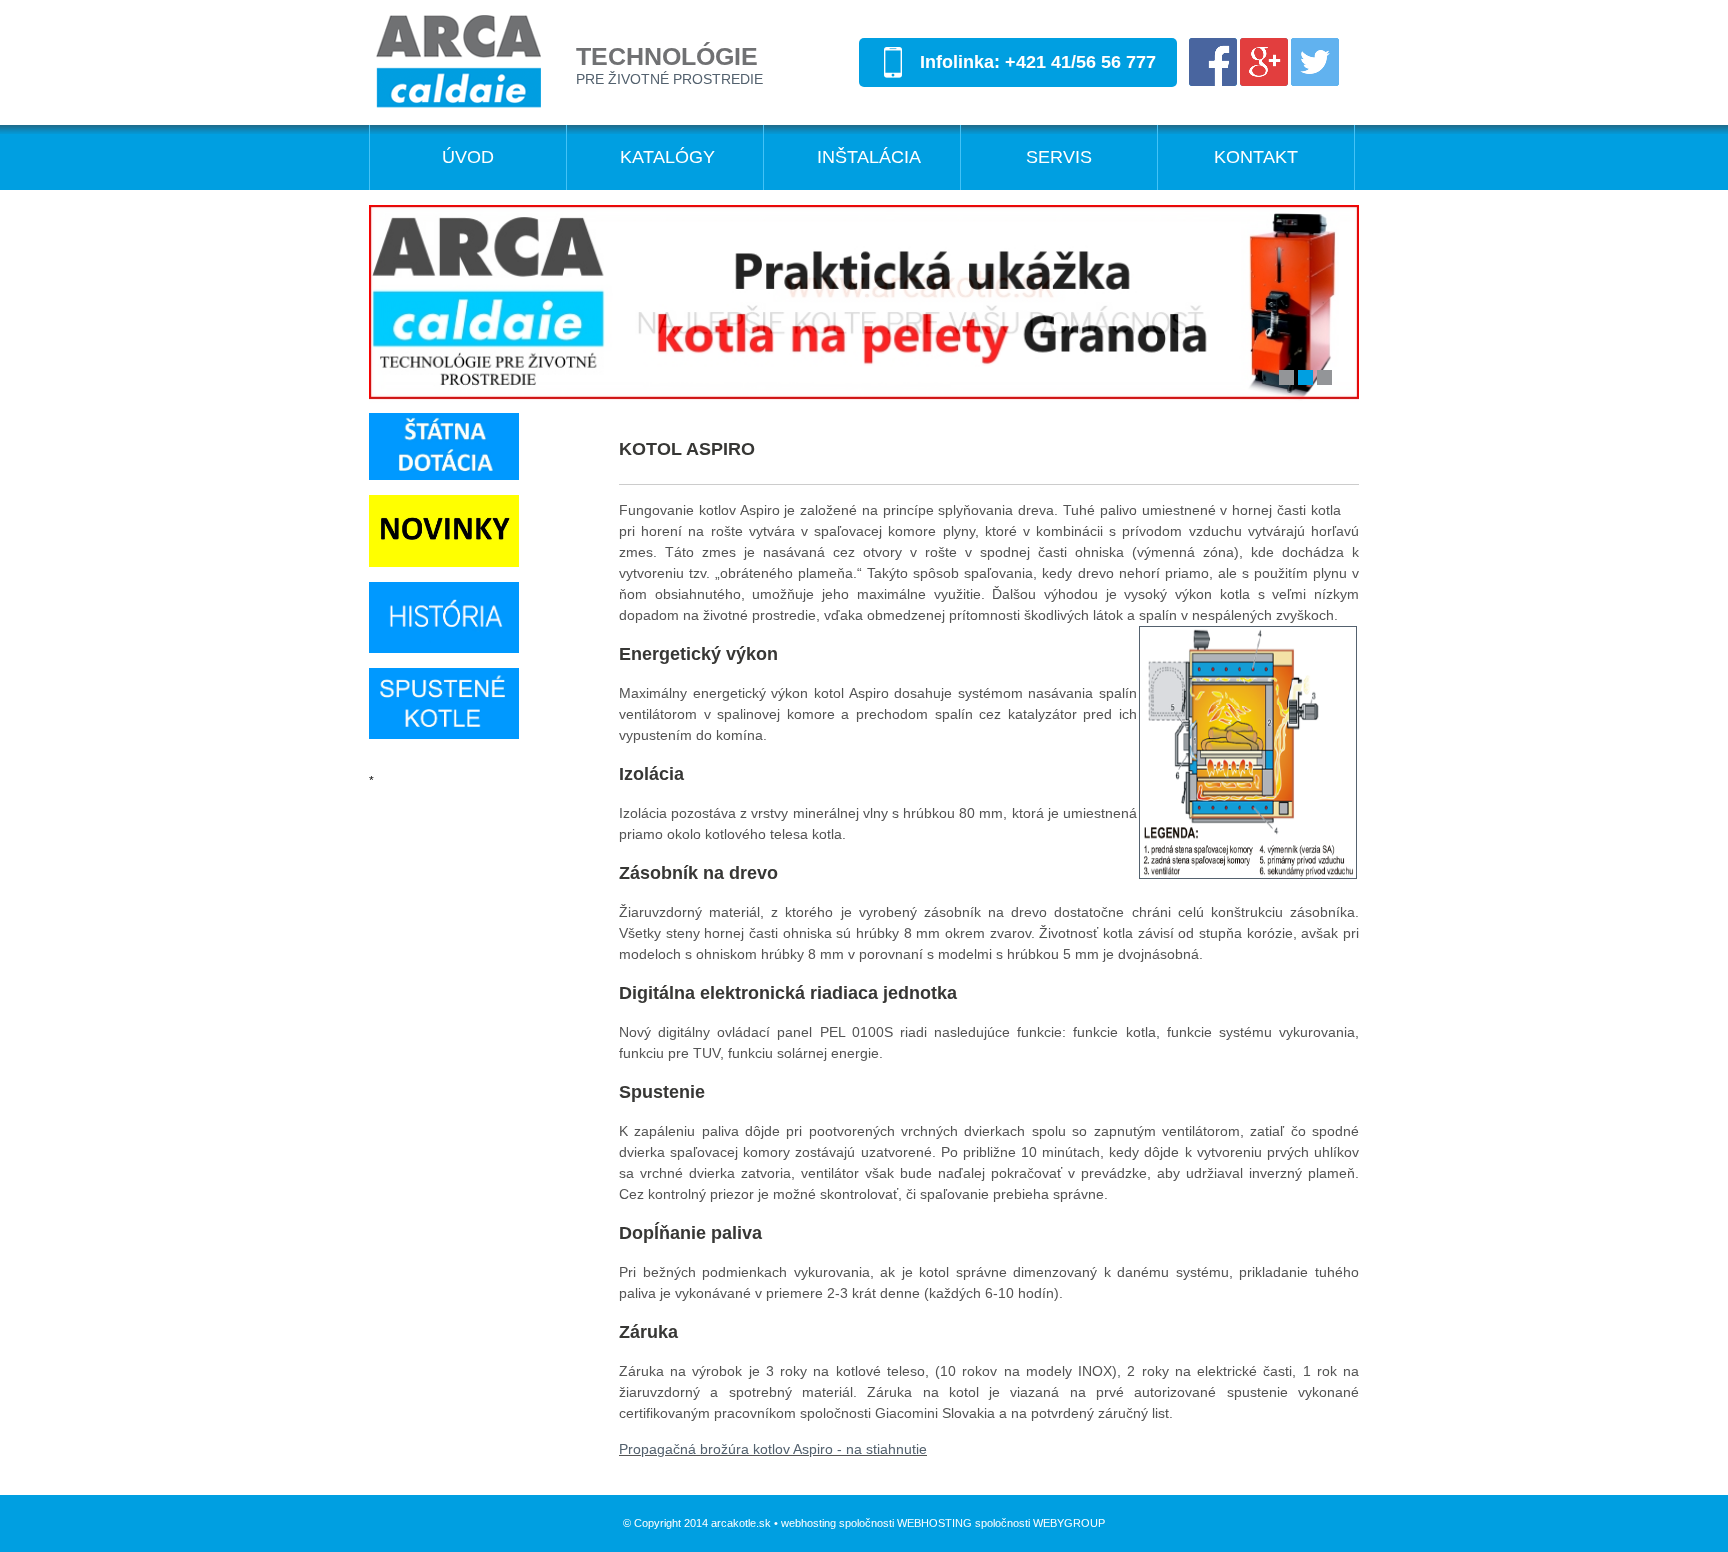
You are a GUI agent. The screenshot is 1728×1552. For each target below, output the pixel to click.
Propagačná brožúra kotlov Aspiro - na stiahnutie (773, 1449)
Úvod (468, 157)
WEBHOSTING (934, 1523)
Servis (1059, 157)
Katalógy (667, 157)
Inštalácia (869, 157)
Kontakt (1256, 157)
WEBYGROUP (1069, 1523)
